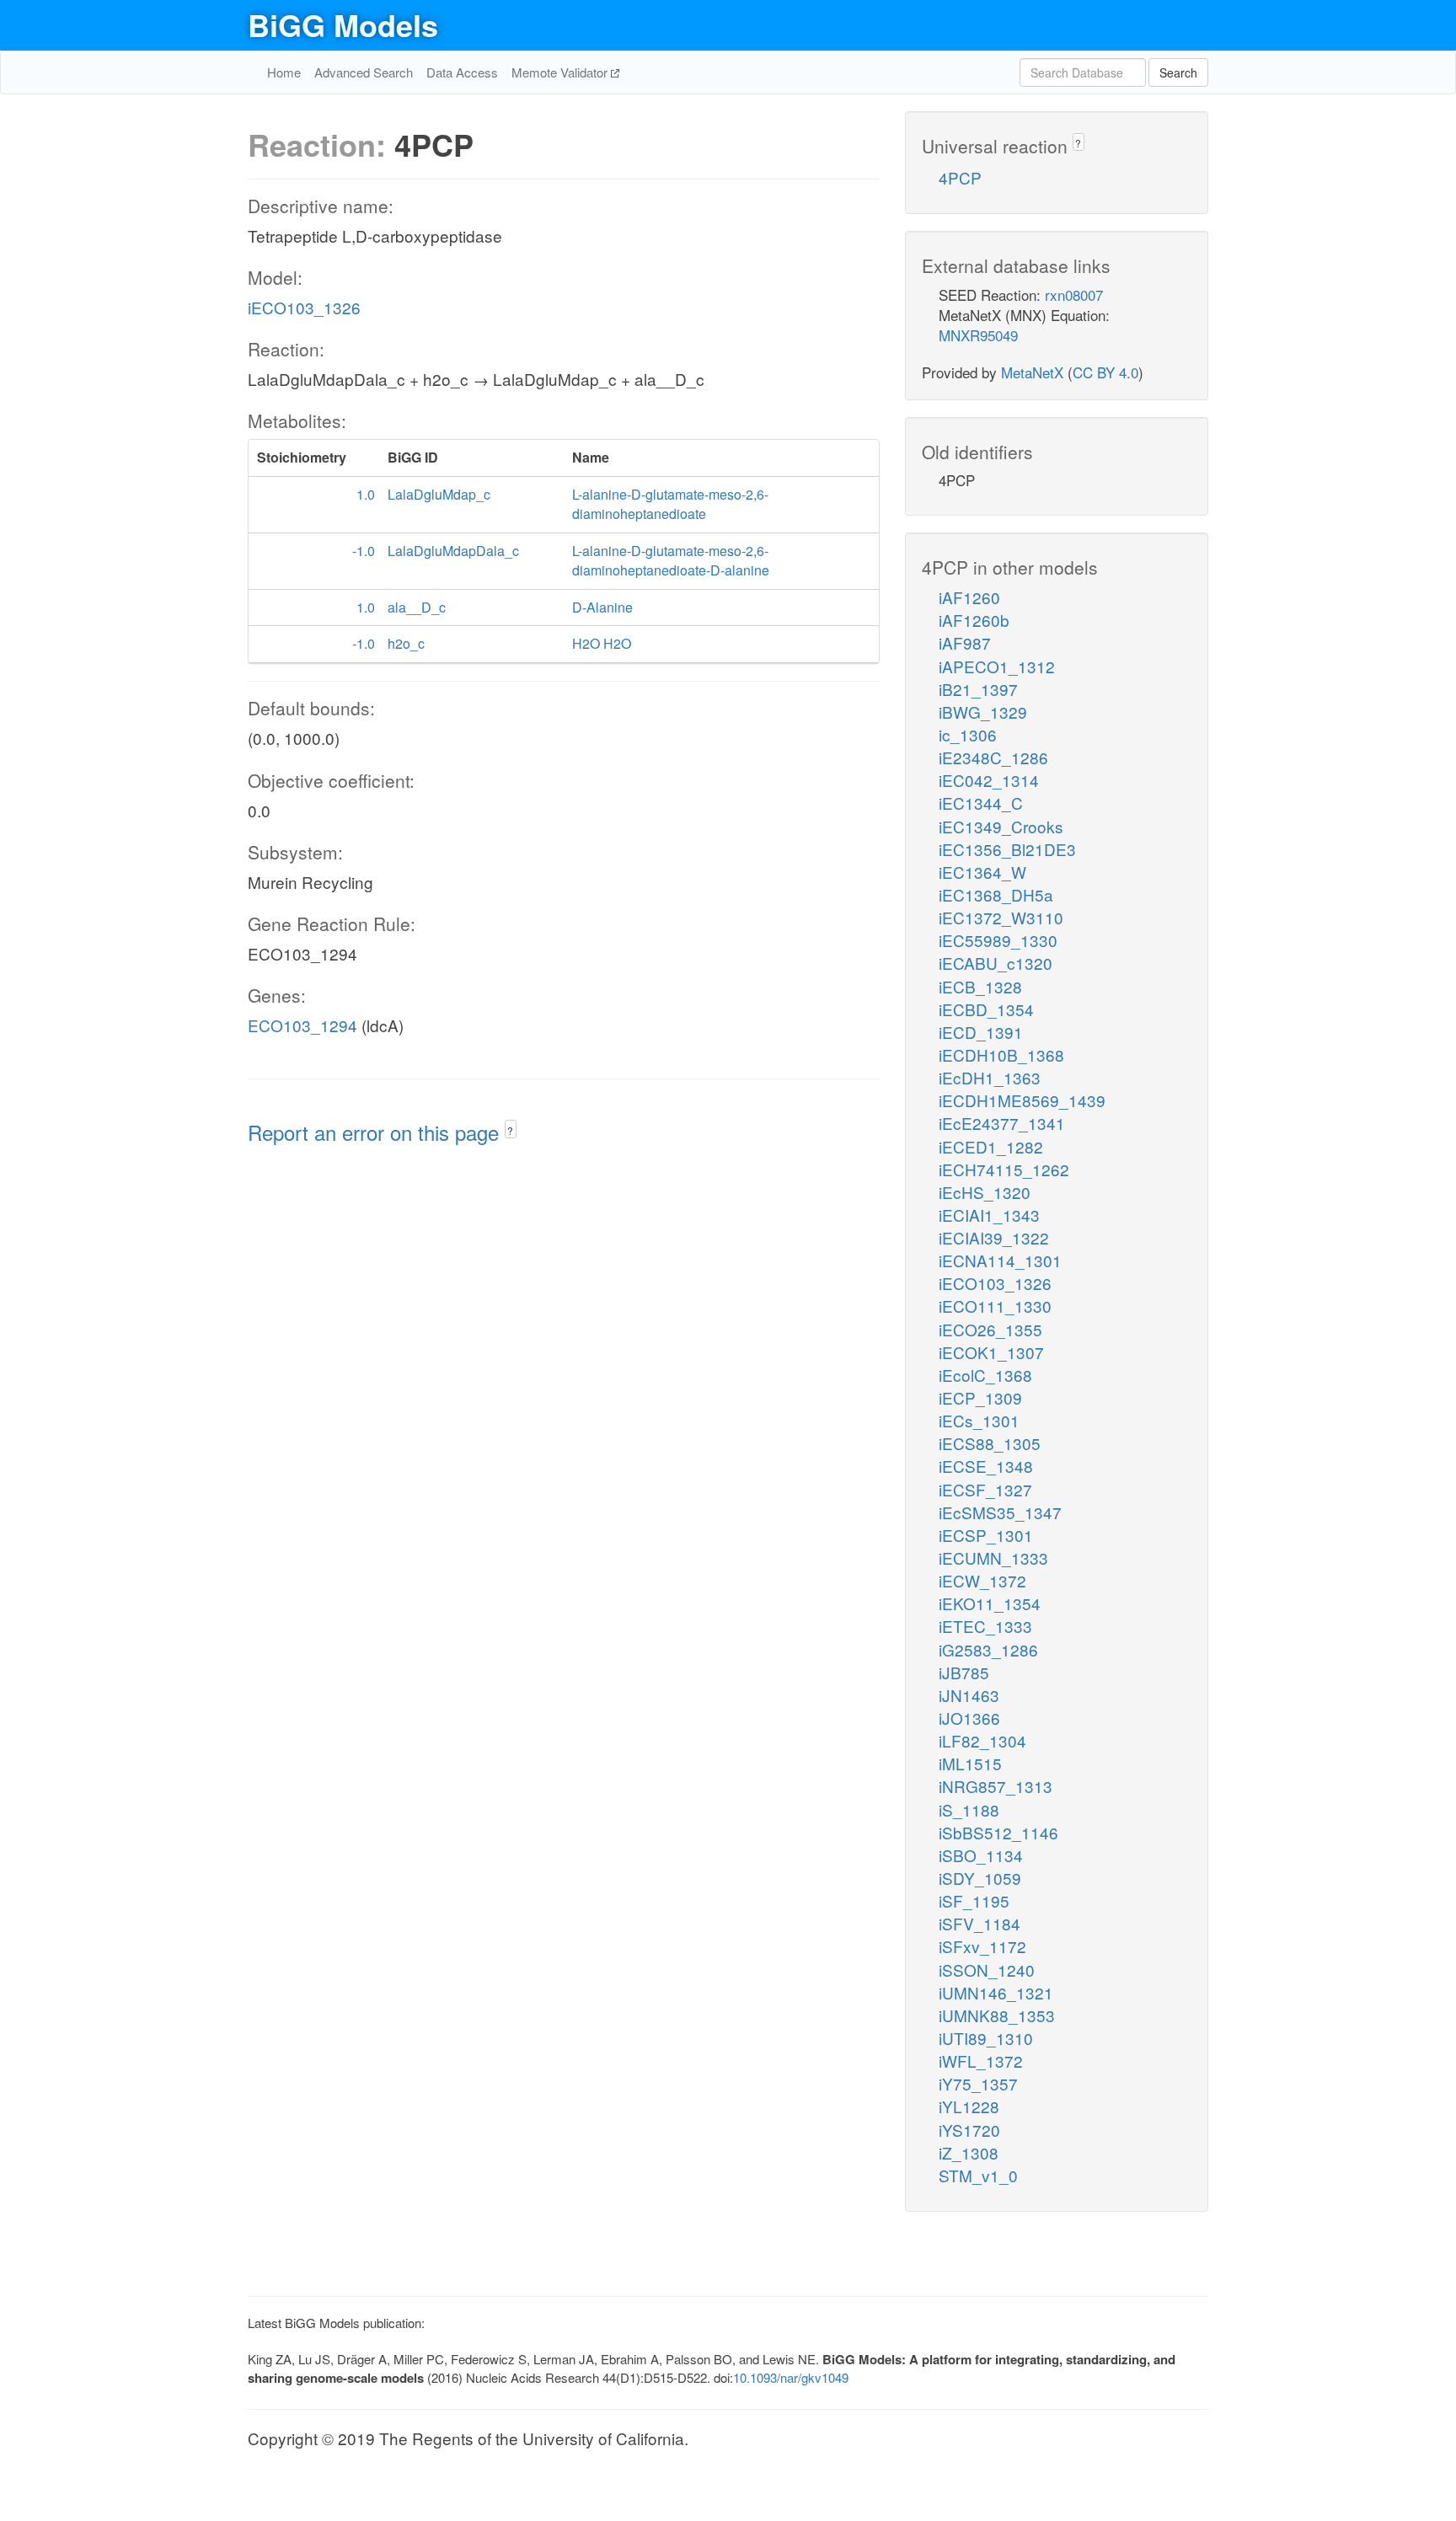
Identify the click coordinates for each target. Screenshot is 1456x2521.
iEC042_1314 (989, 780)
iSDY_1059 (980, 1878)
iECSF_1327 (985, 1489)
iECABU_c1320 (996, 963)
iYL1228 (969, 2106)
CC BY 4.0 (1105, 372)
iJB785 (964, 1672)
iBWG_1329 (983, 712)
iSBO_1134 (981, 1855)
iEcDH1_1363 (990, 1077)
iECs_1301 (979, 1420)
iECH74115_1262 (1004, 1169)
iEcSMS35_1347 (1000, 1512)
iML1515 (970, 1763)
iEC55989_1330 (998, 940)
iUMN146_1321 (996, 1992)
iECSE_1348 (986, 1466)
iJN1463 (969, 1695)
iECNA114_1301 (1000, 1260)
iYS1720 (969, 2130)
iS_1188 (969, 1809)
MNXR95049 (978, 335)
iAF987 (965, 642)
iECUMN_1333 (993, 1558)
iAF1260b (974, 620)
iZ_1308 (969, 2152)
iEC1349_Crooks (1001, 826)
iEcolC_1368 (985, 1375)
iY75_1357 (978, 2083)
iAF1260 (969, 597)
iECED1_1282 (991, 1146)
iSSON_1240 (987, 1970)
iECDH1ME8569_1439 (1022, 1100)
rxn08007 (1074, 294)
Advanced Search (364, 72)
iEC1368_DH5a (996, 894)
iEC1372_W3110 (1001, 917)
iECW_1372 (982, 1580)
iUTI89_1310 (986, 2038)
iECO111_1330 (995, 1306)
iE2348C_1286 (993, 757)
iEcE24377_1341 (1002, 1123)
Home (284, 72)
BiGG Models (343, 24)
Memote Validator (561, 72)
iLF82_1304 (982, 1740)
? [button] (510, 1130)
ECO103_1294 (302, 1025)
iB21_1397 (978, 689)
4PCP (960, 177)
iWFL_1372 (981, 2061)
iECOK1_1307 (991, 1352)
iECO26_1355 (990, 1329)
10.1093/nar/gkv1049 (791, 2377)
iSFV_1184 (980, 1923)
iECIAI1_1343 (989, 1215)
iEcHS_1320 (985, 1192)
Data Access (462, 72)
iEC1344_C (981, 803)
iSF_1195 (974, 1900)
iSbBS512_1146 (998, 1832)
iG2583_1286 (988, 1649)
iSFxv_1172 (982, 1946)
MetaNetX (1032, 372)
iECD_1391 (981, 1032)
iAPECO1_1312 (997, 666)
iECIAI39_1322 (994, 1237)
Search (1178, 72)
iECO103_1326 (304, 307)
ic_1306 (968, 734)
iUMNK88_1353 (997, 2015)
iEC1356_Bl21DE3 (1007, 849)
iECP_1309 (980, 1397)
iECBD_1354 (986, 1009)
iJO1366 (969, 1718)
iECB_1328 (980, 986)
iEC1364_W (982, 872)
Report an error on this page (376, 1132)
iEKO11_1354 (990, 1603)
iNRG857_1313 (996, 1786)
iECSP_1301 (986, 1535)
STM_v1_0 (978, 2175)
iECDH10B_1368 (1001, 1054)
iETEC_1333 (985, 1626)
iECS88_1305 (990, 1443)
